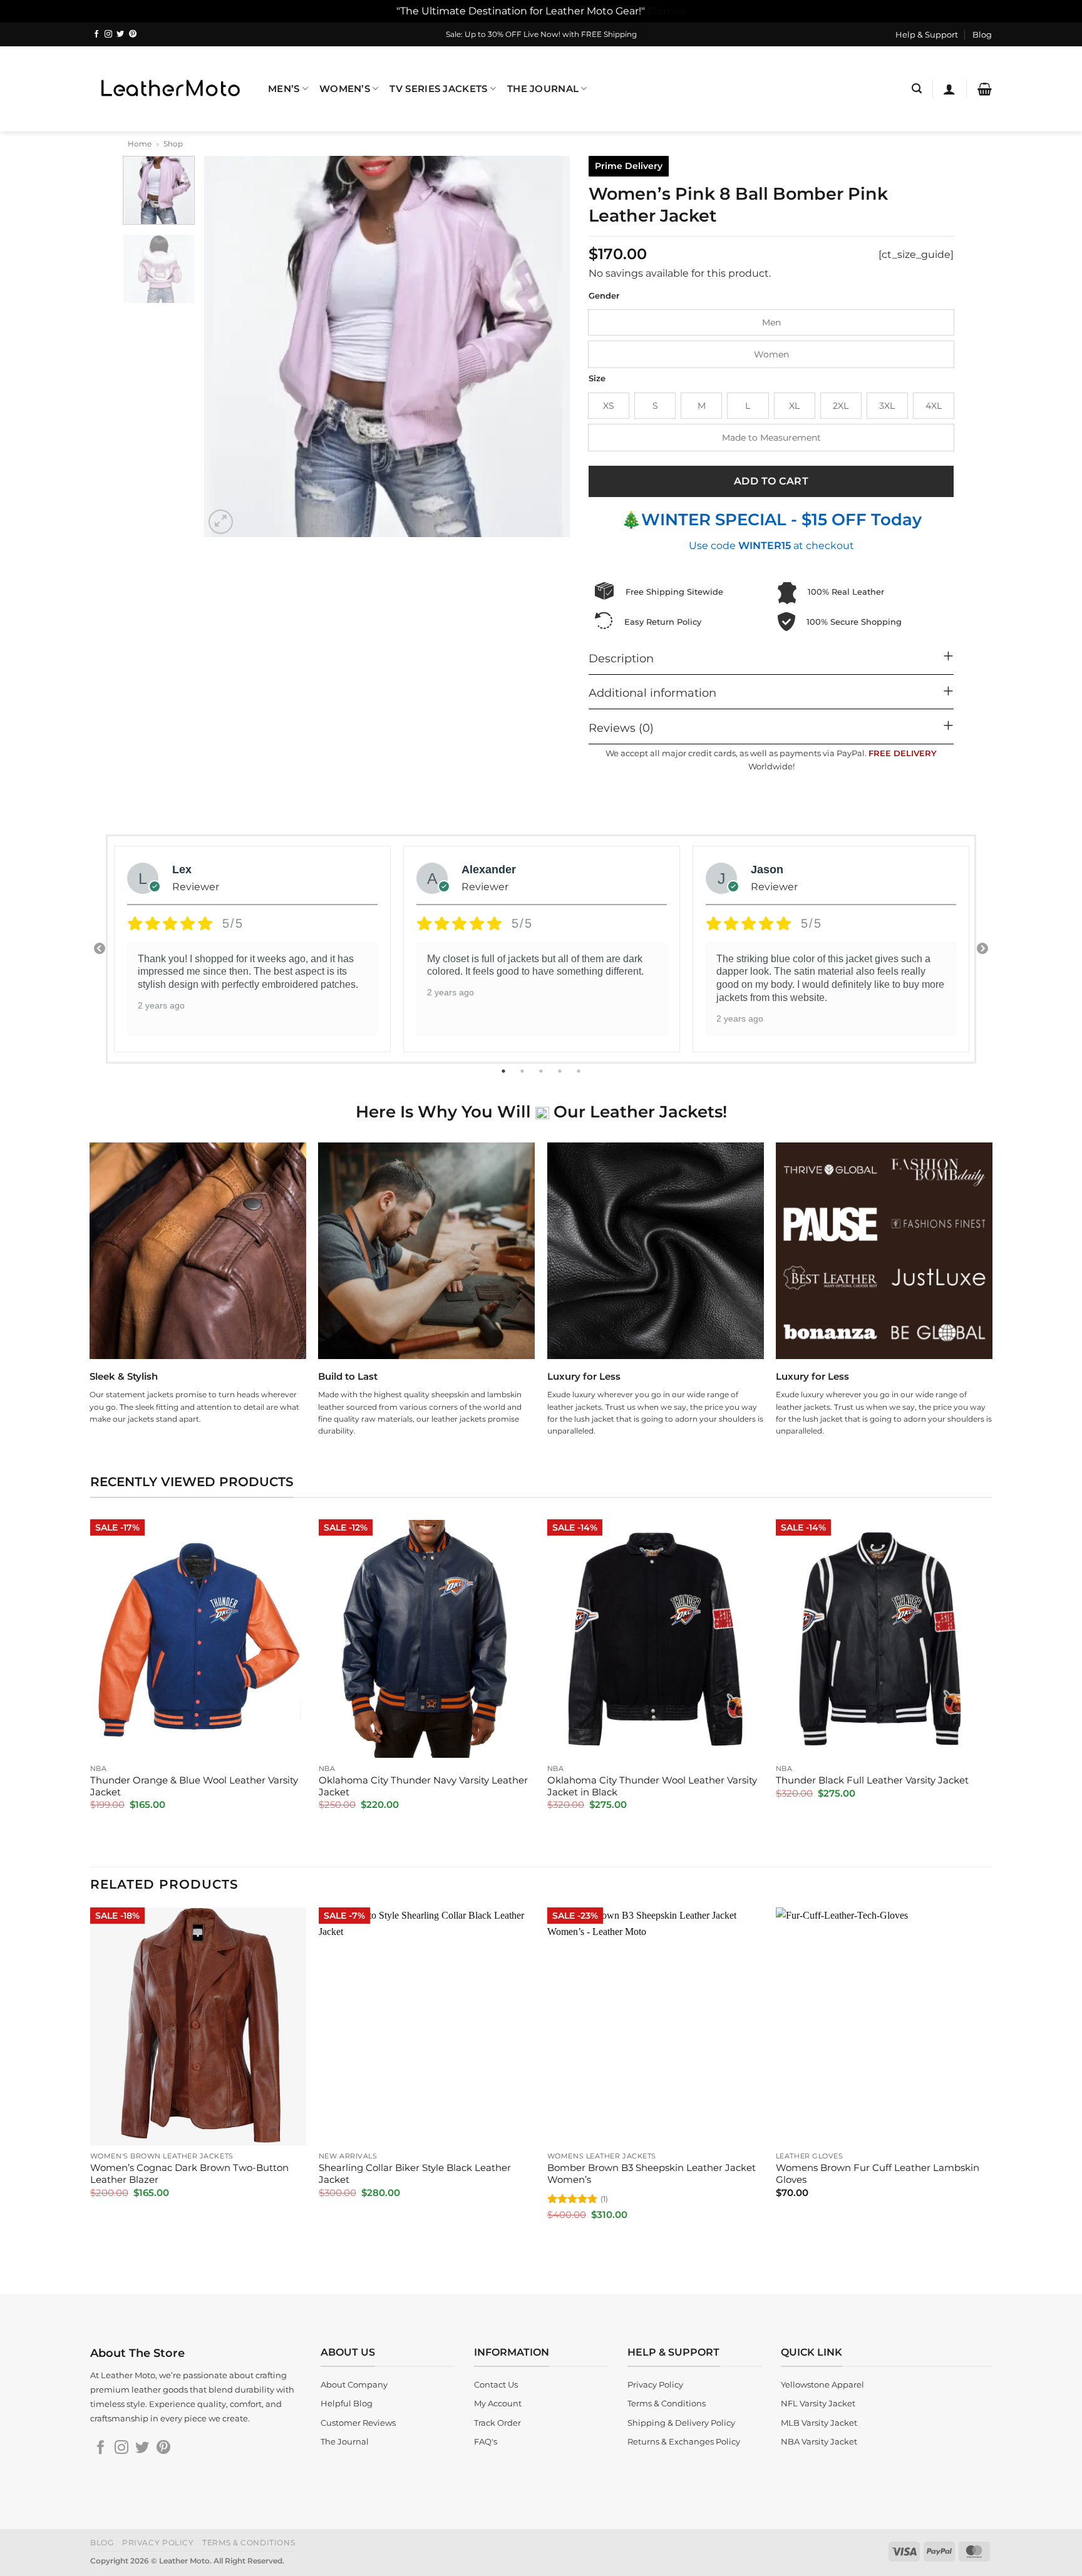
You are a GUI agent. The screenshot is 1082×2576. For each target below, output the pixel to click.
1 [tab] (505, 1071)
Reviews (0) (621, 728)
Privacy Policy (158, 2543)
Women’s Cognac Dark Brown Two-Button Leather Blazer (189, 2174)
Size (597, 379)
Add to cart (771, 481)
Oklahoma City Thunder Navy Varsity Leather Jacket (423, 1786)
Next (982, 949)
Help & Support (927, 34)
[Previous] (227, 347)
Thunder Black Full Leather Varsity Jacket (872, 1780)
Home (140, 144)
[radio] (771, 322)
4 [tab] (561, 1071)
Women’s (345, 89)
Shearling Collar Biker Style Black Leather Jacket (415, 2174)
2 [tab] (523, 1071)
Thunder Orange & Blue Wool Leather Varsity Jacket (194, 1786)
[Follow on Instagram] (108, 34)
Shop (173, 144)
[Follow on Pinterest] (133, 34)
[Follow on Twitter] (120, 34)
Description (621, 658)
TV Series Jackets (438, 89)
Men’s (284, 89)
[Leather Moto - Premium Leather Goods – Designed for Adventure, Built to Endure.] (170, 89)
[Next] (547, 347)
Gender (604, 296)
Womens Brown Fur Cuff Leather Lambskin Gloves (878, 2174)
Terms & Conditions (249, 2543)
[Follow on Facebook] (96, 34)
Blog (982, 34)
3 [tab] (542, 1071)
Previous (100, 949)
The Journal (543, 89)
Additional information (652, 693)
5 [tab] (580, 1071)
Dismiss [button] (667, 11)
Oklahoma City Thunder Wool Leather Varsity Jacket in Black (652, 1786)
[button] (917, 89)
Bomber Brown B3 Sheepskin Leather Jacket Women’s (652, 2174)
